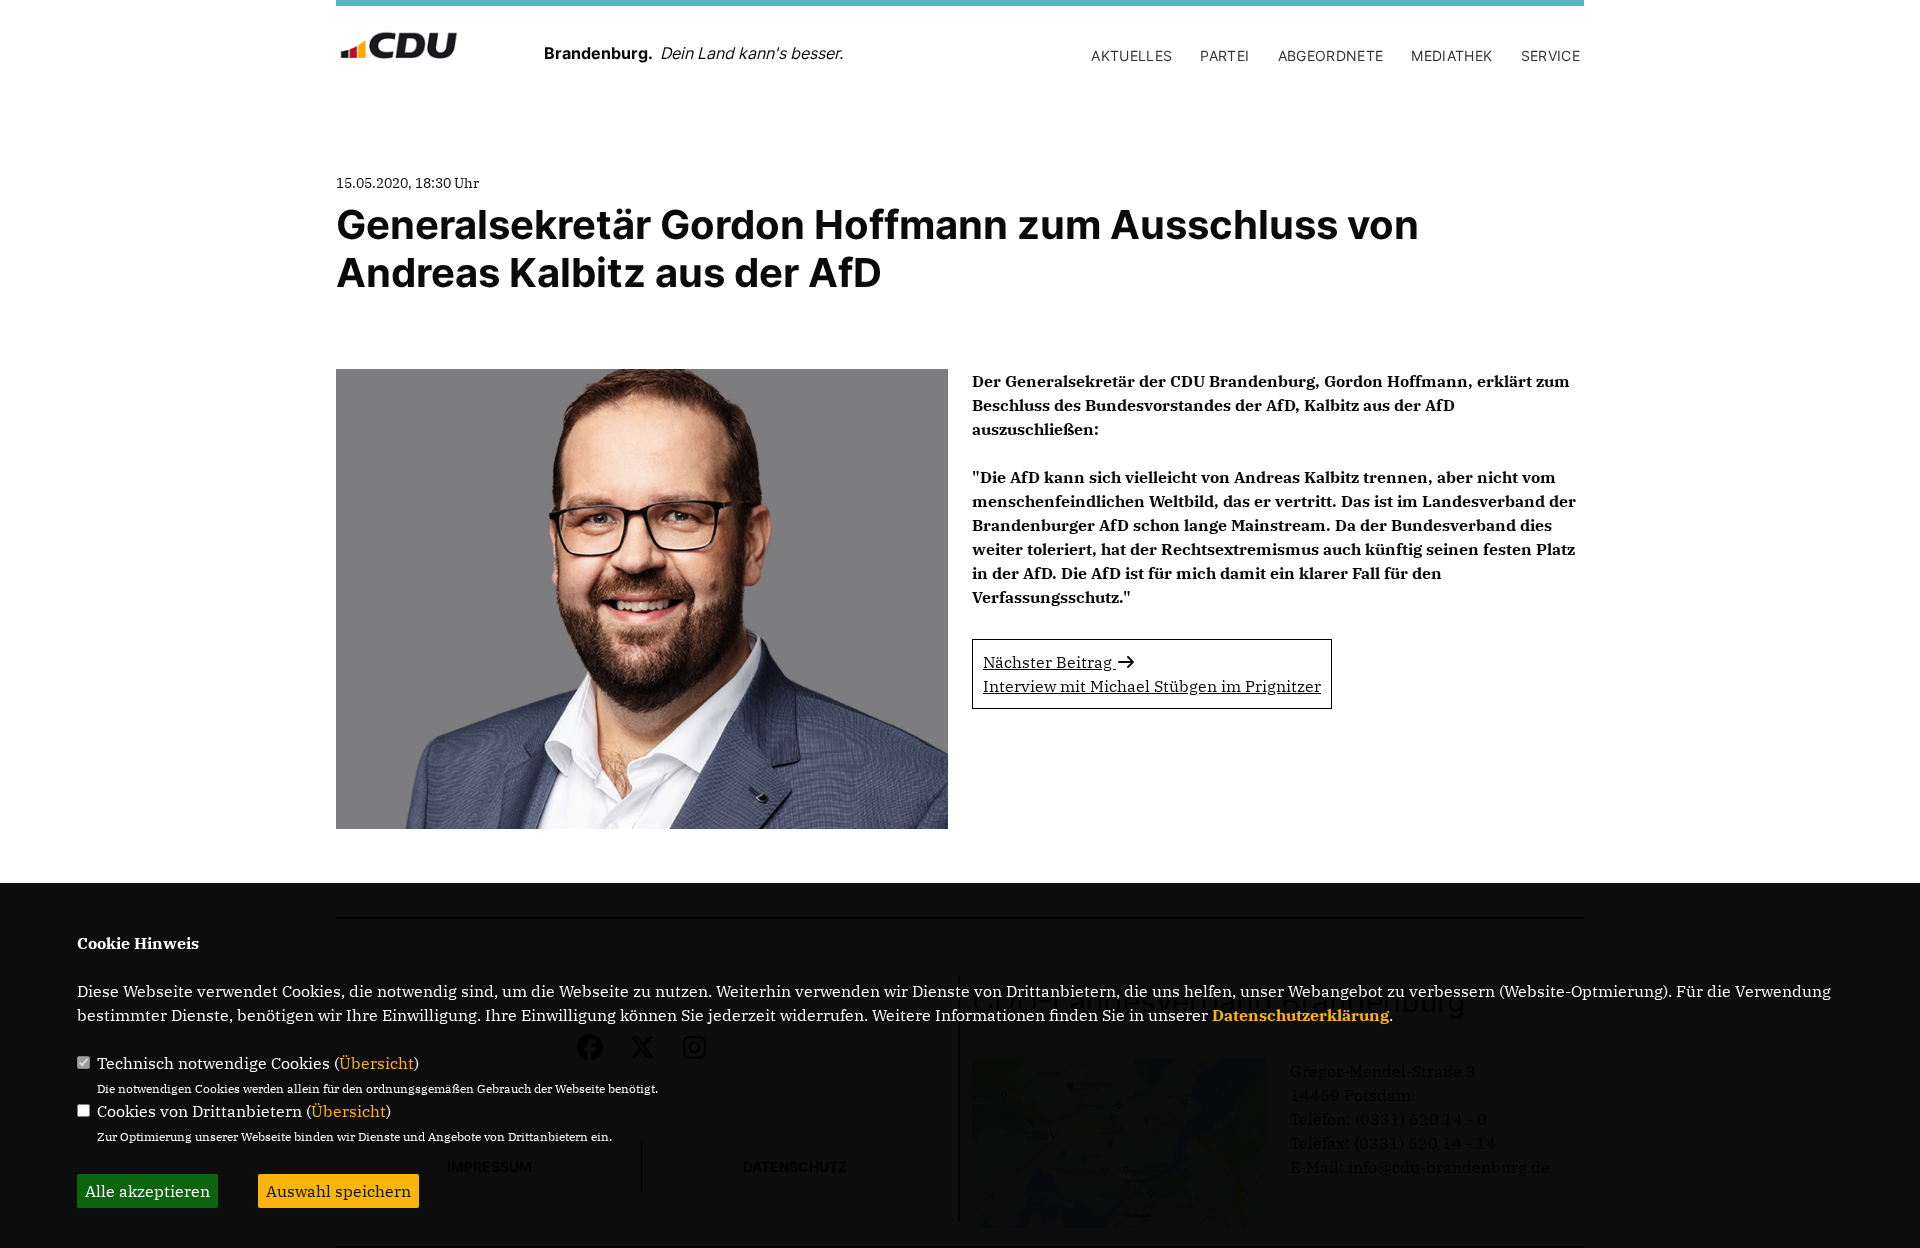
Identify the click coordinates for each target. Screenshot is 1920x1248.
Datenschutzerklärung (1300, 1015)
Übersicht (376, 1063)
